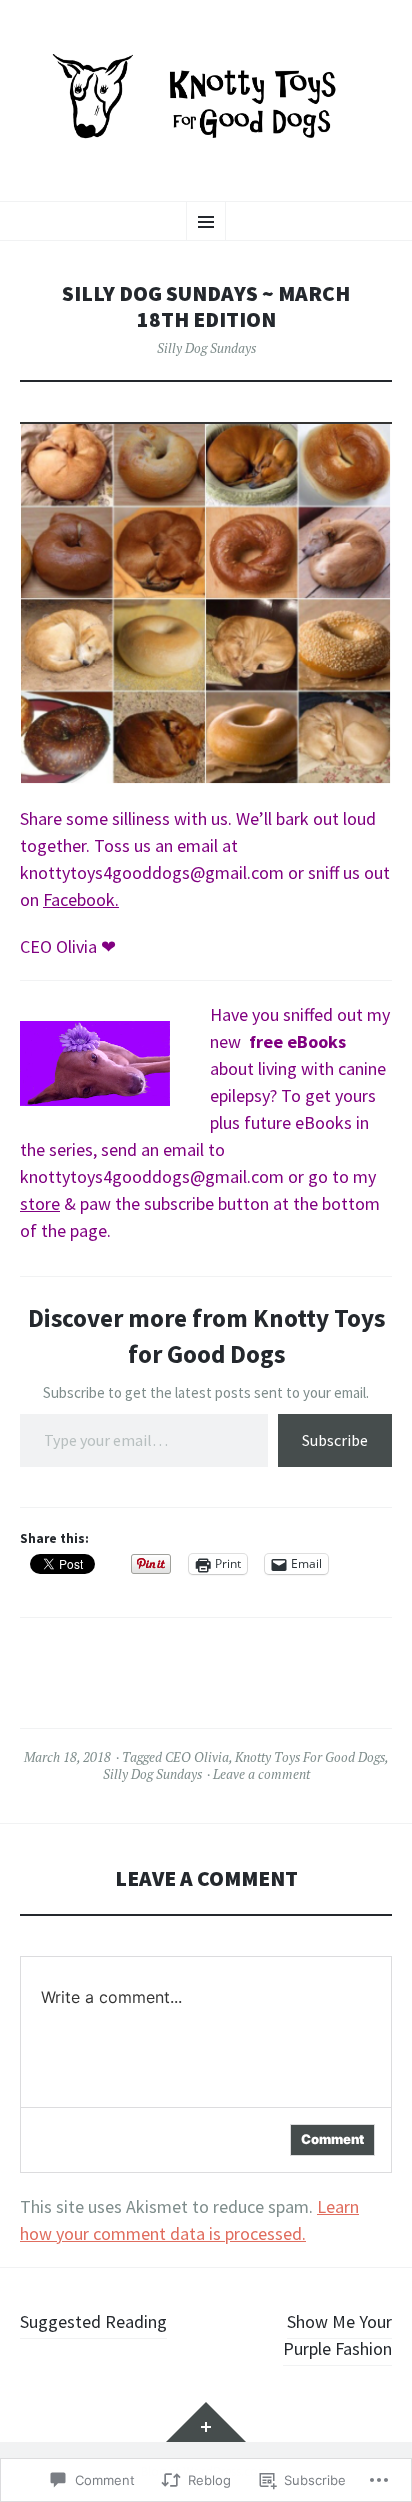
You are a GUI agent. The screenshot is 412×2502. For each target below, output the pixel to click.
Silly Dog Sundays (206, 348)
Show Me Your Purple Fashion (337, 2335)
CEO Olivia (197, 1757)
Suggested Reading (93, 2321)
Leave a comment (261, 1774)
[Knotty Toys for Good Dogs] (206, 98)
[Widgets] (206, 2422)
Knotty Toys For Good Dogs (310, 1757)
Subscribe (335, 1440)
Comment (332, 2139)
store (40, 1203)
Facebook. (81, 899)
